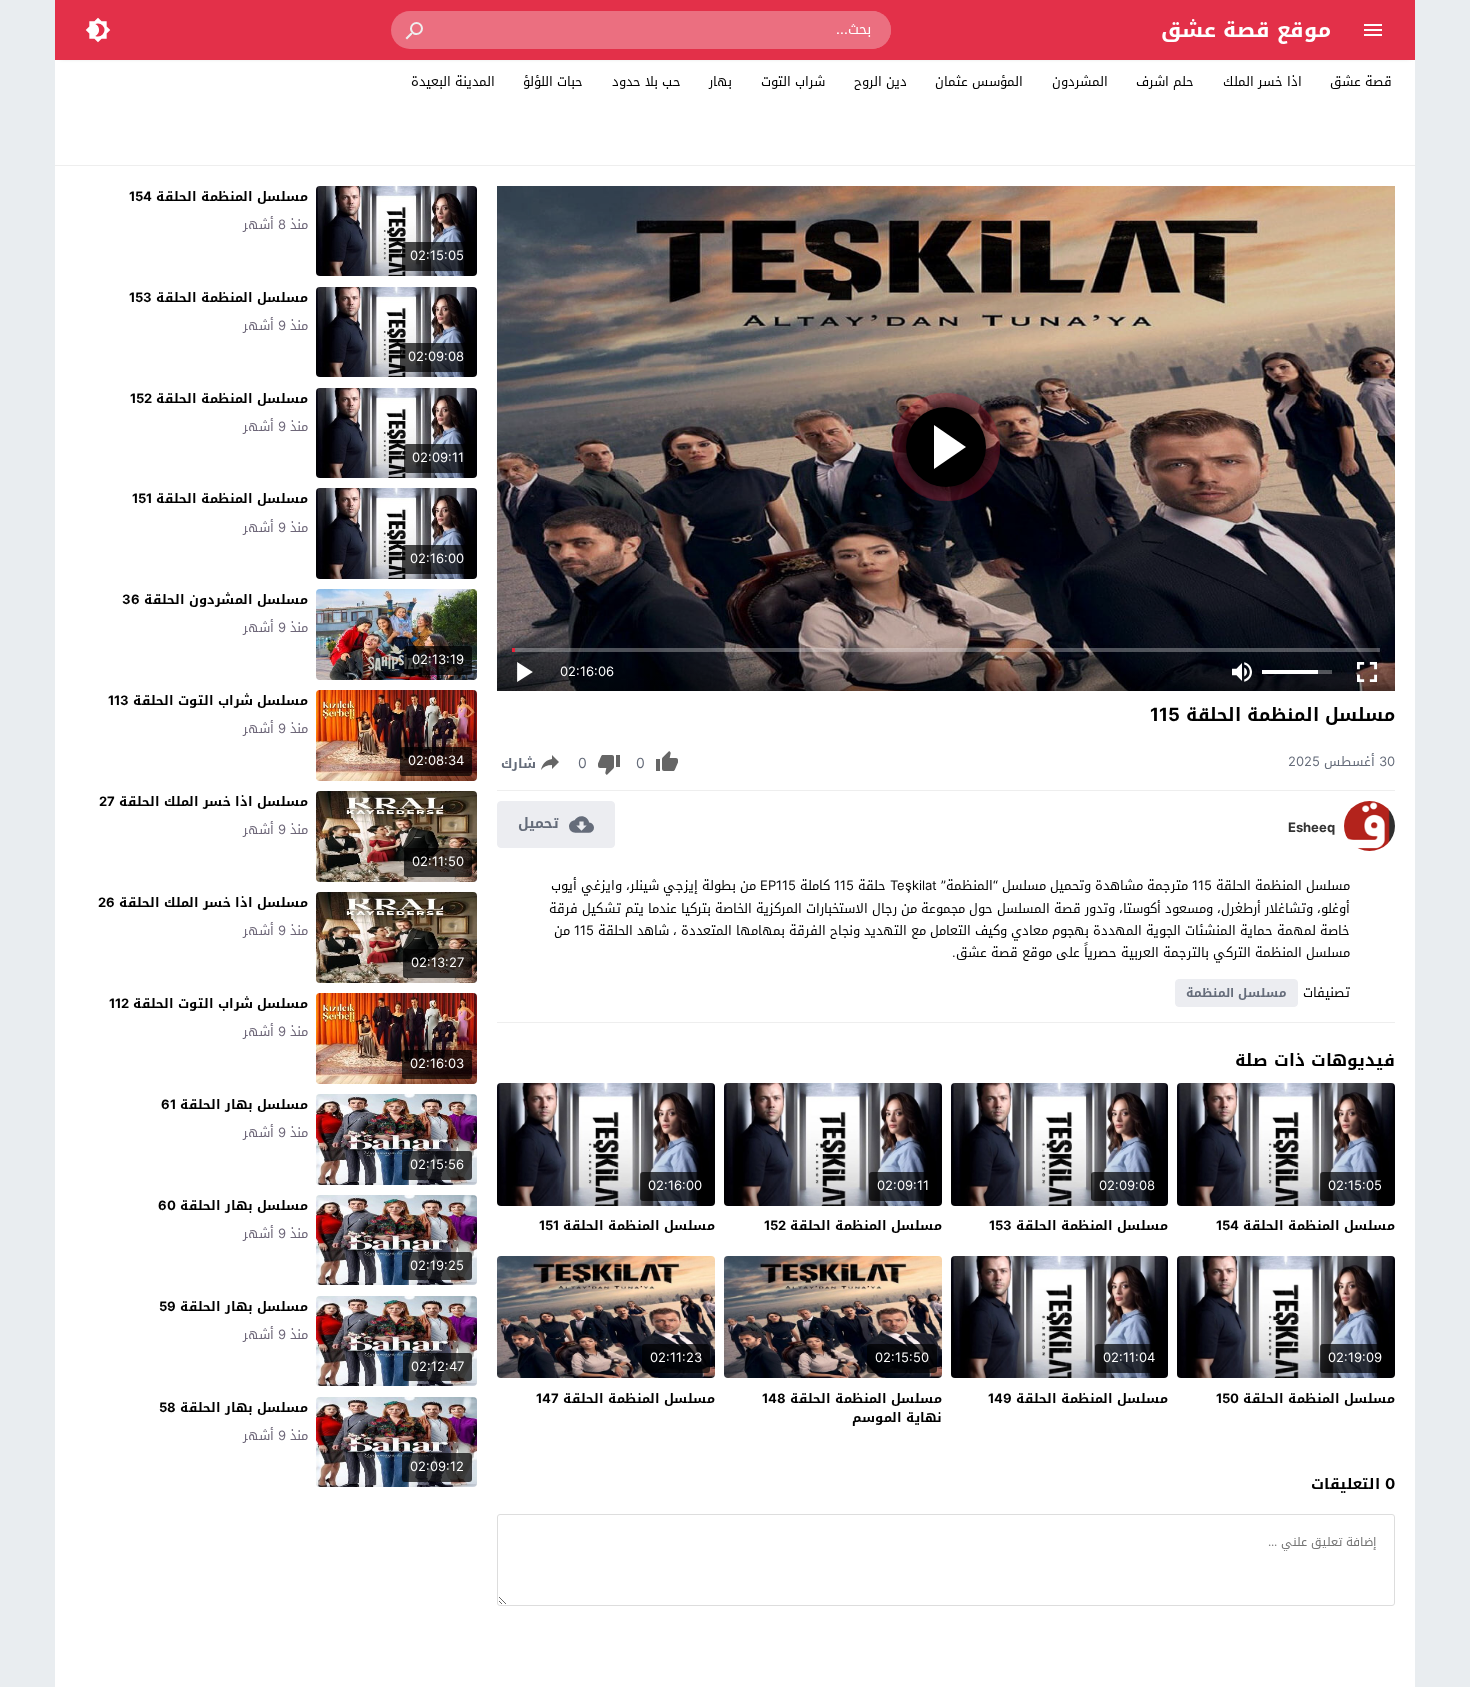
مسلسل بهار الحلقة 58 (233, 1407)
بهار (720, 81)
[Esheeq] (1369, 846)
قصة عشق (1361, 81)
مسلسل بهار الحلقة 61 (234, 1104)
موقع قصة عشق (1246, 30)
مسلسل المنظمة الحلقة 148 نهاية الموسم (852, 1408)
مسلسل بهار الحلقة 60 (233, 1205)
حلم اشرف (1165, 81)
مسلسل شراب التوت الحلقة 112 (208, 1003)
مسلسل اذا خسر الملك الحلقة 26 (203, 902)
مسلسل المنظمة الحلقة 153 (1078, 1225)
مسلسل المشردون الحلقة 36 (215, 599)
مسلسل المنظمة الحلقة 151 (627, 1225)
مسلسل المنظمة (1236, 993)
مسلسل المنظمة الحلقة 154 (1305, 1225)
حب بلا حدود (646, 81)
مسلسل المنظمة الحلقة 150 (1305, 1398)
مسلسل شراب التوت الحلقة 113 (208, 700)
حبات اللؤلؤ (553, 81)
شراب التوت (793, 81)
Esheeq (1311, 828)
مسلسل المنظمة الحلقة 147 (625, 1398)
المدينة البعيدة (453, 81)
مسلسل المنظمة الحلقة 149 (1078, 1398)
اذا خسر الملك (1262, 81)
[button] (416, 30)
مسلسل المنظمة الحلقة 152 (853, 1225)
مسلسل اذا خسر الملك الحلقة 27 (203, 801)
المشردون (1080, 81)
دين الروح (880, 81)
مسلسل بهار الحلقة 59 (233, 1306)
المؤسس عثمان (979, 81)
